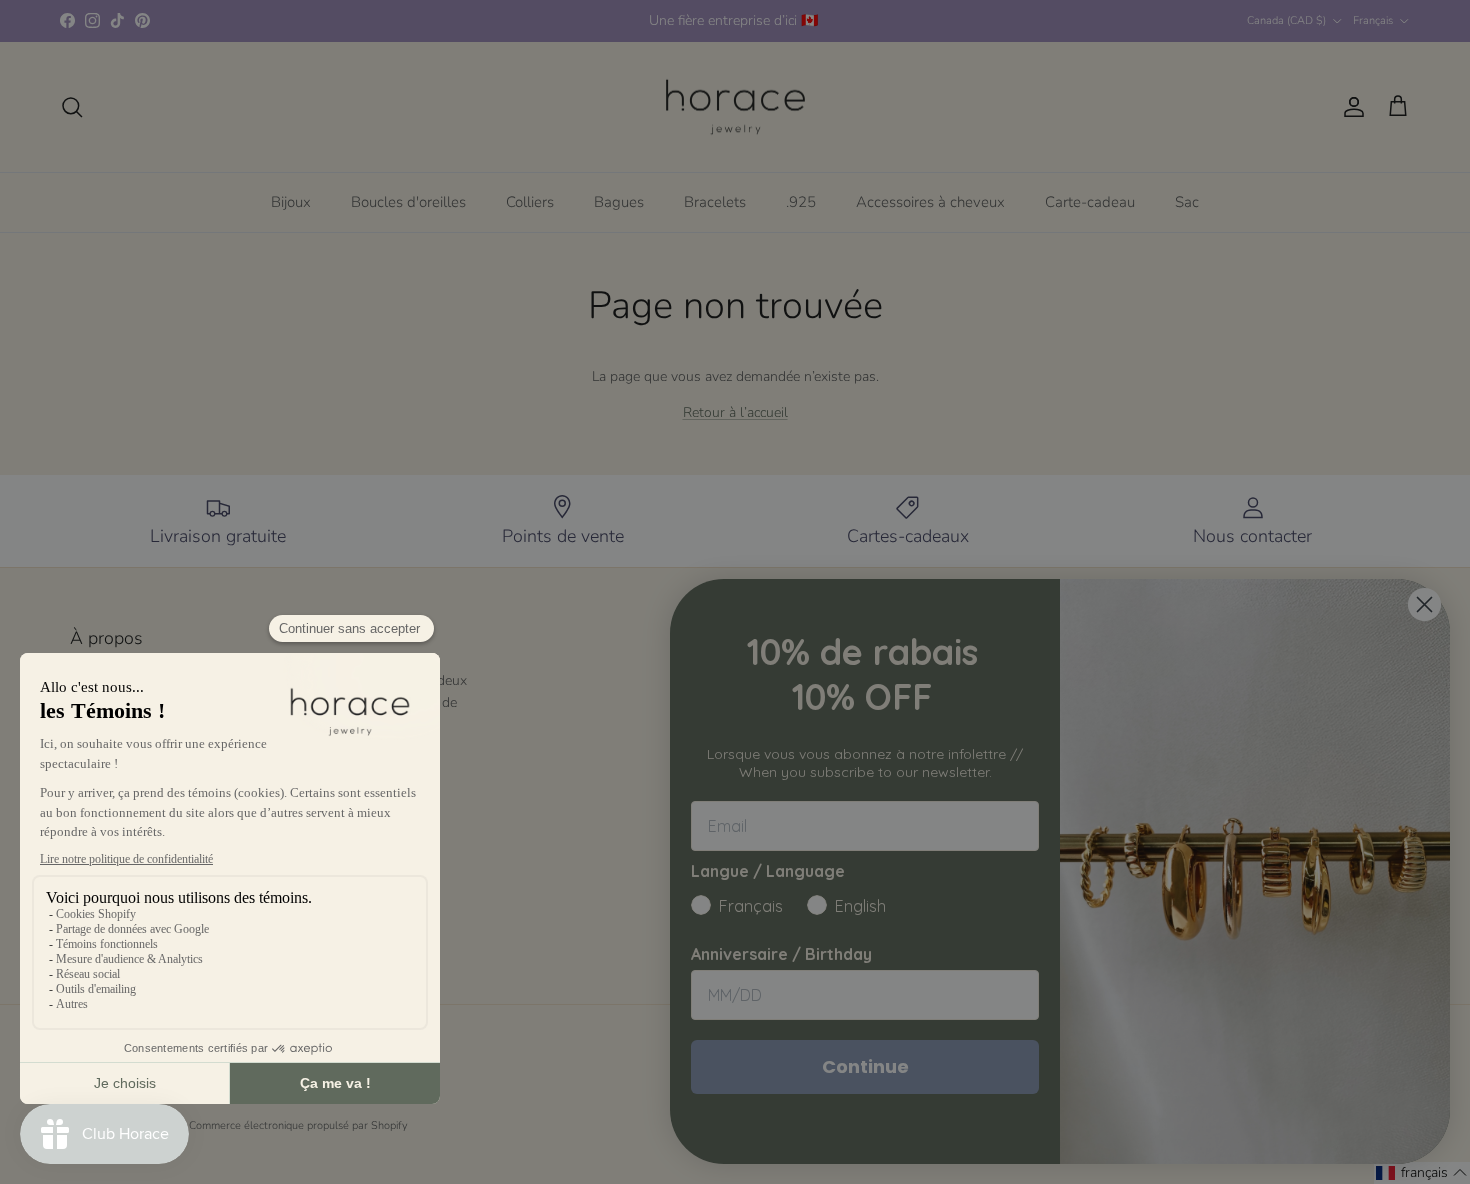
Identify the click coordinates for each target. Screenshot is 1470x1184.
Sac (1187, 202)
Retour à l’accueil (735, 412)
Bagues (619, 202)
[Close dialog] (1424, 604)
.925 (801, 202)
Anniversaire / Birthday (781, 954)
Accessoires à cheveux (930, 202)
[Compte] (1350, 107)
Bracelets (715, 202)
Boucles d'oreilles (408, 202)
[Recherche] (72, 107)
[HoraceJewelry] (735, 107)
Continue (865, 1066)
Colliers (530, 202)
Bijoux (291, 202)
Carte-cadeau (1090, 202)
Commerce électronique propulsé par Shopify (298, 1125)
